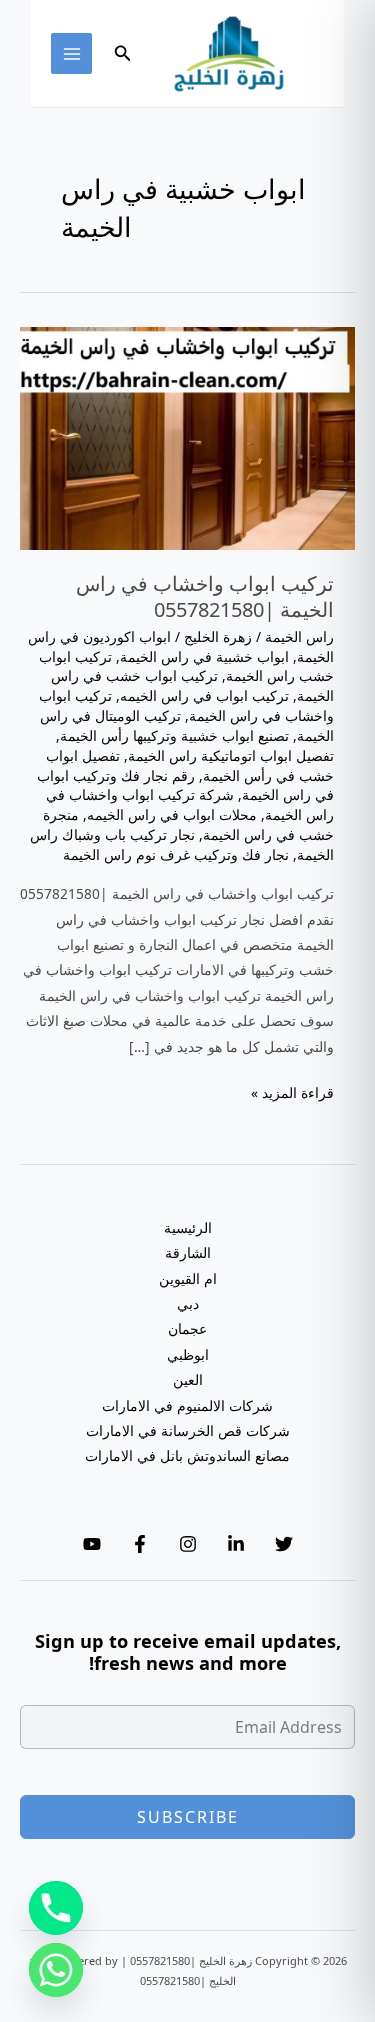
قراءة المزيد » (292, 1093)
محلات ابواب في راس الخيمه (172, 814)
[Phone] (56, 1908)
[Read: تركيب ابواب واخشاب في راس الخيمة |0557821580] (187, 436)
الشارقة (188, 1252)
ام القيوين (188, 1278)
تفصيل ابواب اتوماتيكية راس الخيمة (231, 755)
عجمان (187, 1328)
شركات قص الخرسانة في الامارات (188, 1430)
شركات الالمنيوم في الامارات (187, 1405)
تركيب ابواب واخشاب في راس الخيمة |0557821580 (205, 596)
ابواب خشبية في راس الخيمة (204, 656)
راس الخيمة (299, 636)
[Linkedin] (236, 1544)
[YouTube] (92, 1544)
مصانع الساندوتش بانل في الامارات (187, 1455)
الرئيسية (188, 1227)
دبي (188, 1303)
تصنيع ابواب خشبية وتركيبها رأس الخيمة (174, 735)
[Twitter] (284, 1544)
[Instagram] (188, 1544)
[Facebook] (140, 1544)
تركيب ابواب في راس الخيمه (204, 695)
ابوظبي (188, 1354)
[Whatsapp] (56, 1970)
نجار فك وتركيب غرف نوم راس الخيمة (176, 854)
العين (188, 1379)
